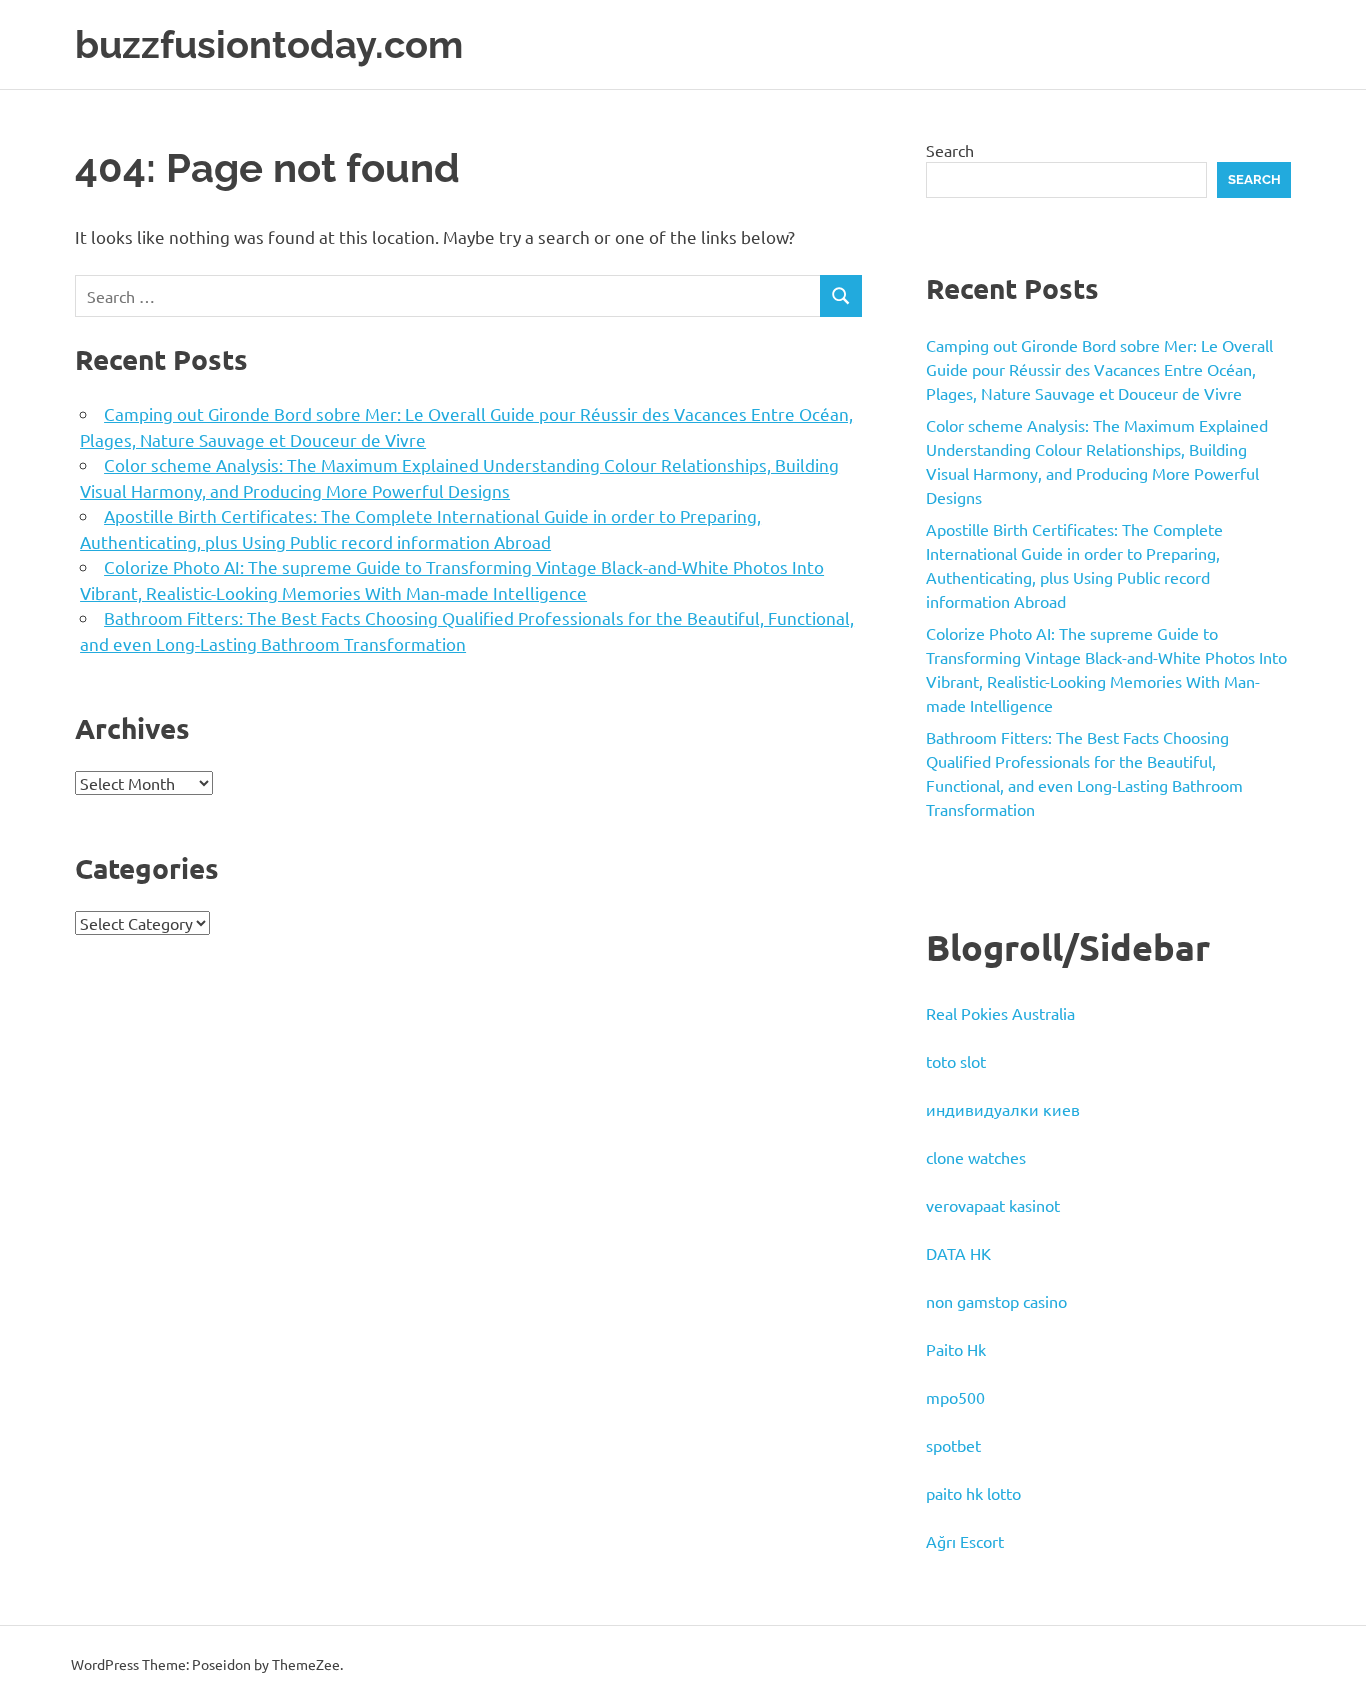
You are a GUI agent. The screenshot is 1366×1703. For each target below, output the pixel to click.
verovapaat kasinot (993, 1205)
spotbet (953, 1445)
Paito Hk (956, 1349)
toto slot (956, 1061)
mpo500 (955, 1397)
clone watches (976, 1157)
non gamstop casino (996, 1301)
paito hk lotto (973, 1493)
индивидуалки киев (1003, 1109)
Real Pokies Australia (1000, 1013)
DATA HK (958, 1253)
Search (950, 150)
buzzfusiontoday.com (269, 44)
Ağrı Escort (965, 1541)
